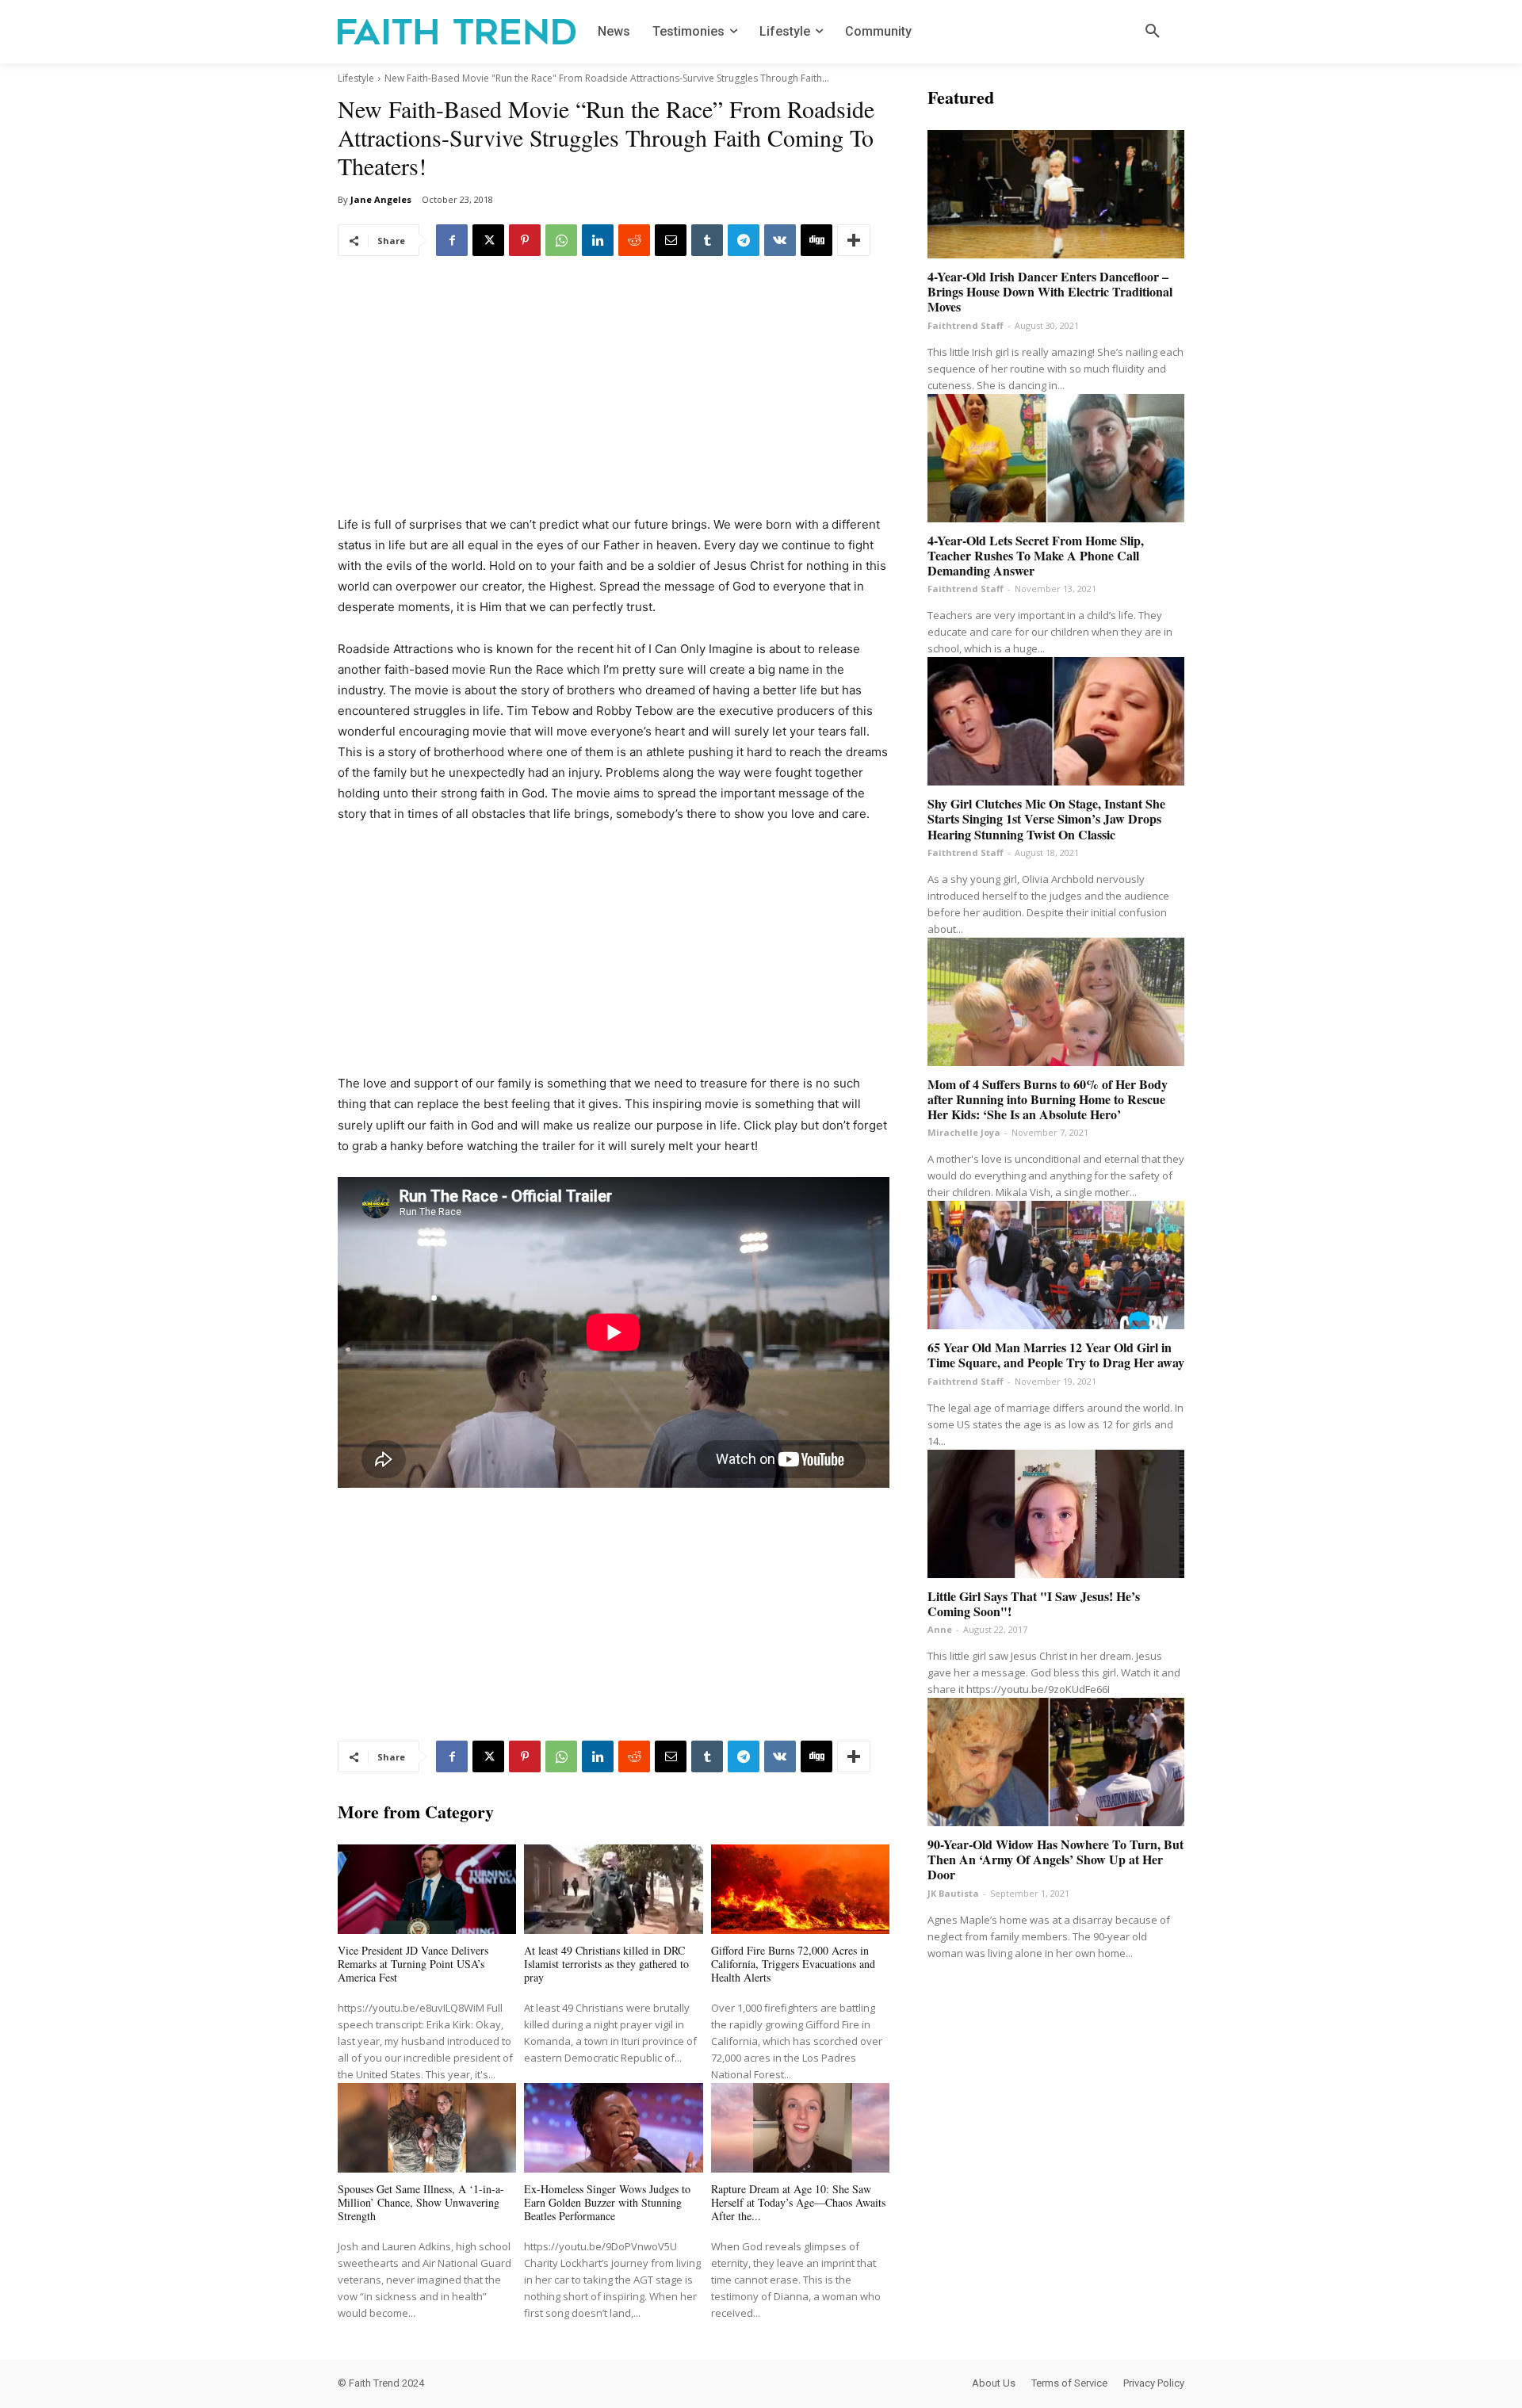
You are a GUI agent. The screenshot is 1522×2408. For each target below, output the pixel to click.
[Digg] (816, 240)
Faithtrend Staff (966, 325)
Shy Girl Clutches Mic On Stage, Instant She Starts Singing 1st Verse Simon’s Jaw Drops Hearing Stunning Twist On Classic (1046, 818)
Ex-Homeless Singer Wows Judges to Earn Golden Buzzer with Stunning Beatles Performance (607, 2202)
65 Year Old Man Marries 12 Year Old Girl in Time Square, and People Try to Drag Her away (1056, 1355)
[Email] (671, 240)
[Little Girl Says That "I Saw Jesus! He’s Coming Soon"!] (1056, 1514)
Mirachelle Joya (964, 1132)
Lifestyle (356, 78)
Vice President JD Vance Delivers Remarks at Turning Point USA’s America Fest (413, 1964)
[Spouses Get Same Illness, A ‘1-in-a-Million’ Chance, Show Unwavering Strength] (427, 2128)
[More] (854, 240)
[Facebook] (452, 240)
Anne (940, 1629)
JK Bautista (953, 1893)
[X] (488, 240)
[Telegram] (744, 240)
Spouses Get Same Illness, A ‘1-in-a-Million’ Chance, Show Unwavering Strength (421, 2202)
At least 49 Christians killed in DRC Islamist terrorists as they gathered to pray (606, 1964)
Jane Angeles (381, 199)
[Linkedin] (598, 240)
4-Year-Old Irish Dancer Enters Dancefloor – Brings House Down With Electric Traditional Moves (1050, 291)
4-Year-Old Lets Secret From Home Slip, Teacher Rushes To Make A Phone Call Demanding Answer (1036, 555)
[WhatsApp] (561, 240)
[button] (1153, 32)
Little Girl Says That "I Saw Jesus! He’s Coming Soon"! (1034, 1603)
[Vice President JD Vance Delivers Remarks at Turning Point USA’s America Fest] (427, 1889)
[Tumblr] (707, 240)
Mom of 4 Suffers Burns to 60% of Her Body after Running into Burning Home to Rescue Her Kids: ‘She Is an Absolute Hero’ (1048, 1099)
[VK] (780, 240)
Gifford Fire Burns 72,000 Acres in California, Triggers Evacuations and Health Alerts (793, 1964)
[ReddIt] (634, 240)
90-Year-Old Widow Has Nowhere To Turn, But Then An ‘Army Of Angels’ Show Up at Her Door (1055, 1859)
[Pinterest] (525, 240)
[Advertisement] (614, 397)
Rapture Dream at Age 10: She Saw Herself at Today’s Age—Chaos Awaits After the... (798, 2202)
